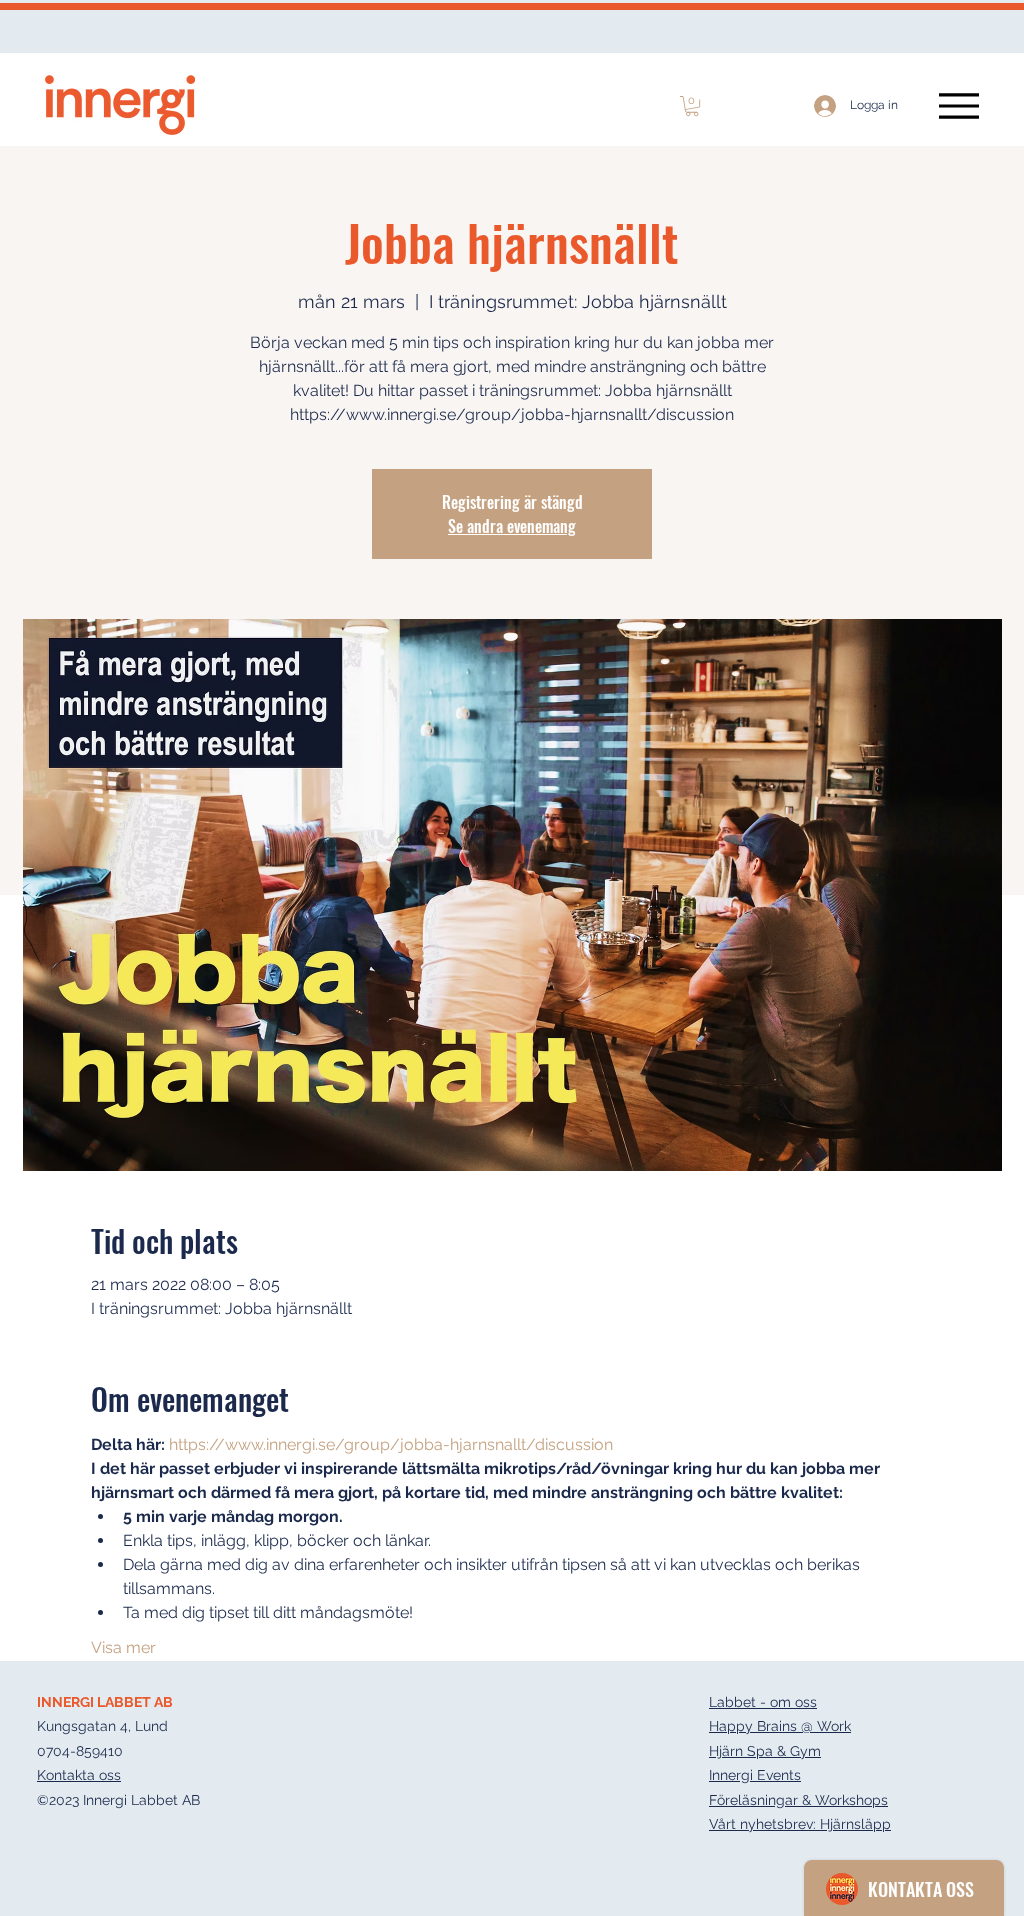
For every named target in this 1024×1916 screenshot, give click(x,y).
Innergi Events (755, 1775)
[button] (692, 106)
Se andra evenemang (512, 526)
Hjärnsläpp (855, 1824)
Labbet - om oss (763, 1702)
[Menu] (958, 105)
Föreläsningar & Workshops (798, 1800)
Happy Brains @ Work (780, 1726)
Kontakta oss (79, 1775)
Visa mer (123, 1647)
